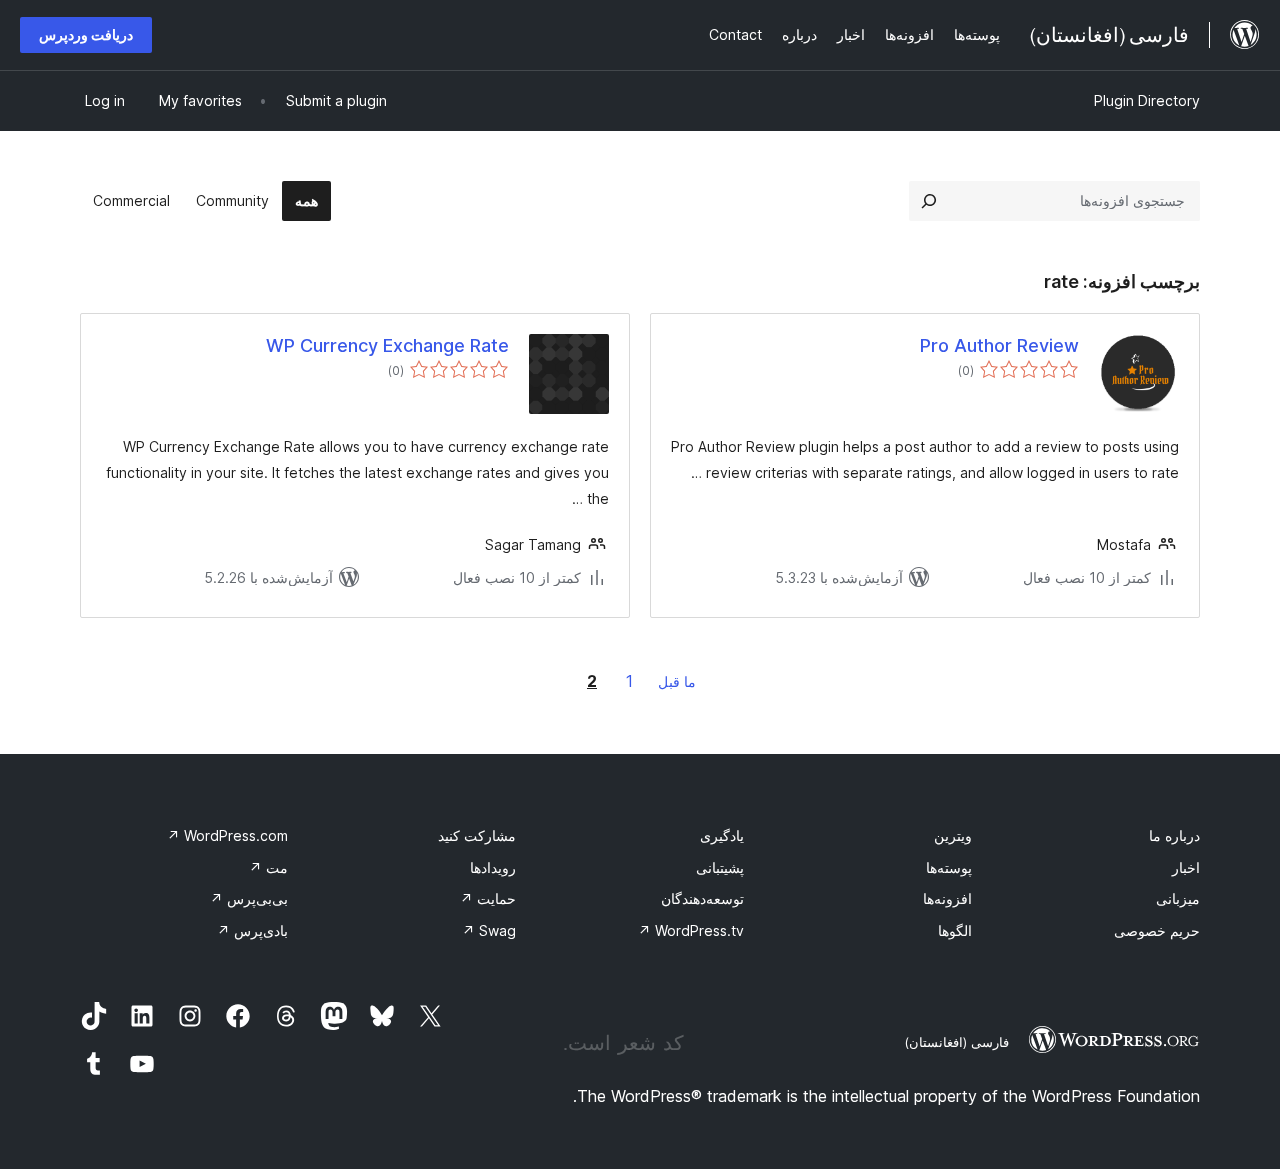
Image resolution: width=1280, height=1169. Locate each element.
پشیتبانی (720, 867)
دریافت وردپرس (86, 34)
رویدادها (493, 867)
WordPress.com (227, 835)
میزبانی (1178, 898)
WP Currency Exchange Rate (387, 345)
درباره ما (1174, 835)
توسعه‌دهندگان (702, 898)
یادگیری (722, 835)
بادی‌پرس (252, 930)
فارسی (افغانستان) (956, 1042)
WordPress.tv (691, 930)
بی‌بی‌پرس (249, 898)
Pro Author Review (999, 345)
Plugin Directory (1147, 100)
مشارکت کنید (477, 835)
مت (268, 867)
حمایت (488, 898)
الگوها (955, 930)
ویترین (953, 835)
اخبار (1186, 867)
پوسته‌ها (949, 867)
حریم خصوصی (1157, 930)
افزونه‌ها (947, 898)
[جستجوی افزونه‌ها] (929, 201)
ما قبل (677, 681)
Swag (489, 930)
